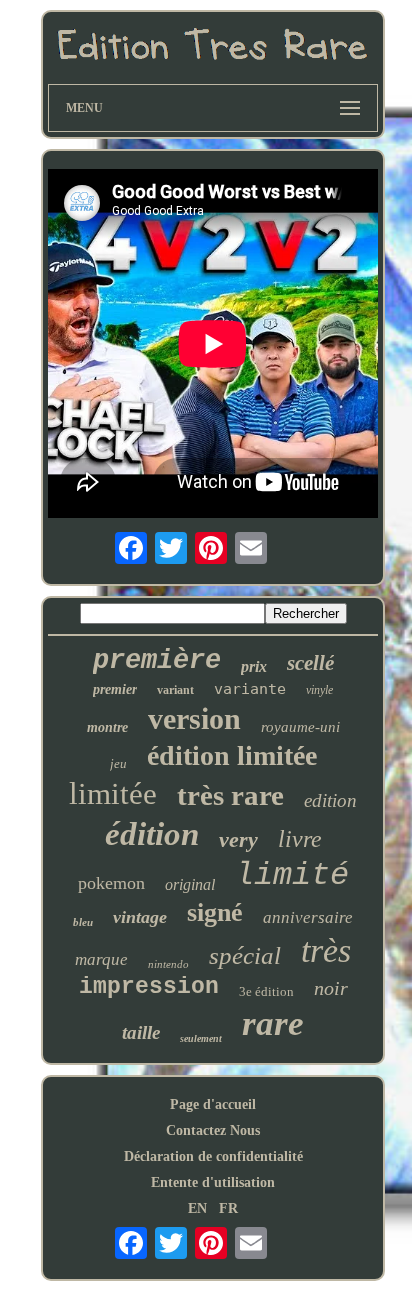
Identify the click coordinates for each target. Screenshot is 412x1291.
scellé (310, 663)
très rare (230, 795)
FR (228, 1208)
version (194, 718)
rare (273, 1023)
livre (300, 839)
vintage (140, 917)
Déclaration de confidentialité (213, 1156)
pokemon (111, 883)
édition (152, 834)
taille (141, 1032)
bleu (83, 922)
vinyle (319, 690)
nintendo (168, 964)
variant (175, 690)
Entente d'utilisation (213, 1182)
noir (331, 988)
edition (330, 800)
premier (115, 689)
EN (197, 1208)
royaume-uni (300, 727)
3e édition (266, 991)
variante (250, 689)
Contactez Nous (213, 1130)
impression (149, 987)
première (157, 661)
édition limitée (232, 755)
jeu (118, 763)
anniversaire (308, 917)
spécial (245, 955)
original (190, 884)
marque (101, 959)
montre (107, 727)
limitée (113, 793)
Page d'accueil (213, 1104)
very (238, 839)
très (326, 950)
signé (215, 912)
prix (254, 666)
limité (292, 875)
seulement (201, 1038)
